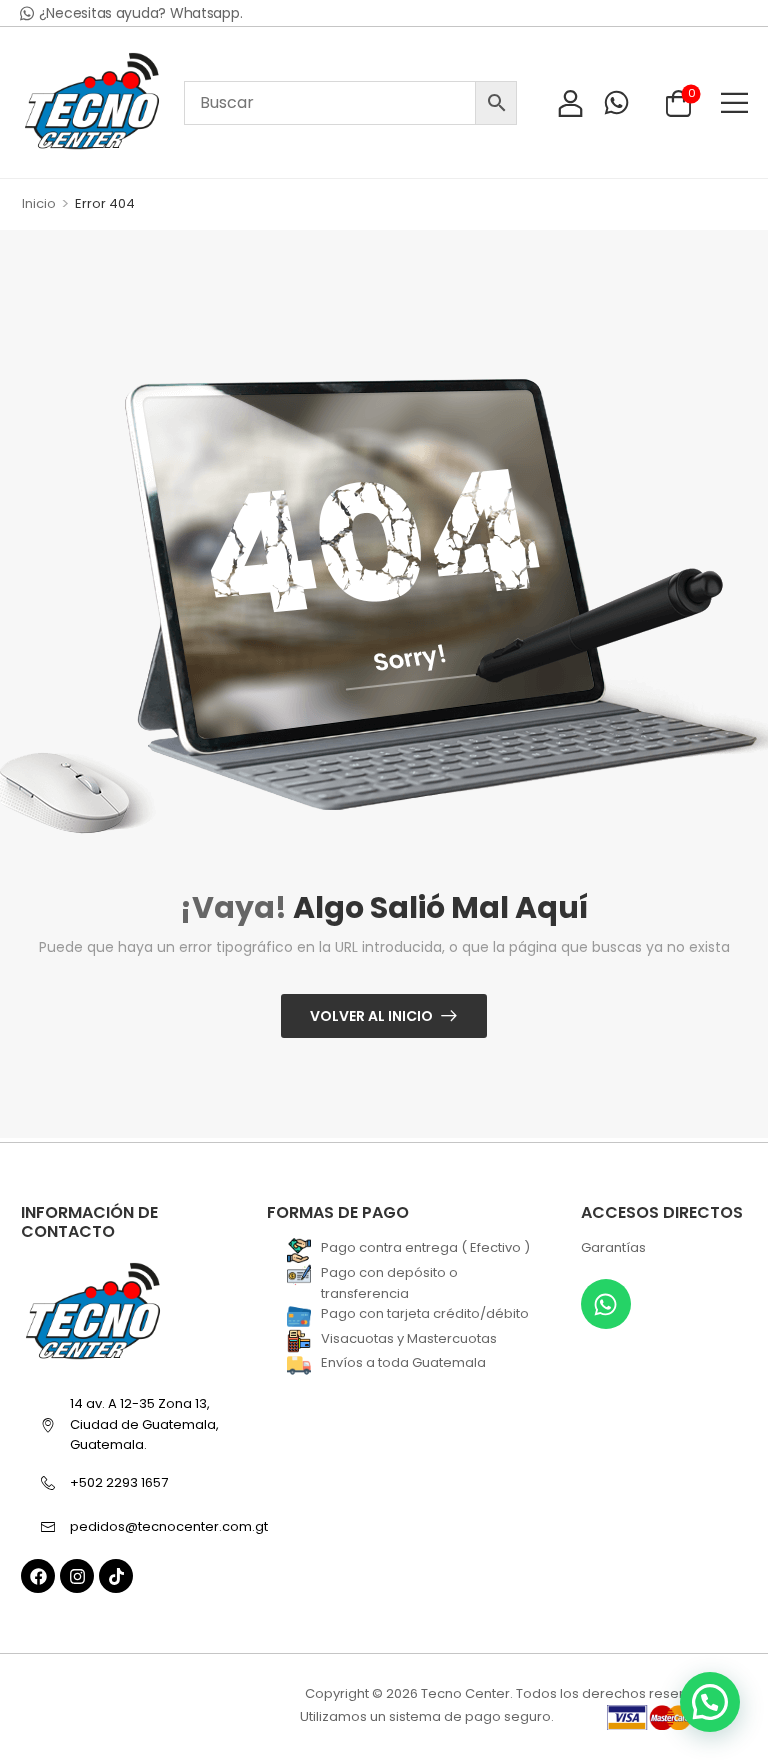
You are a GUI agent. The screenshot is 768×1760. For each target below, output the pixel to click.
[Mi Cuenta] (570, 102)
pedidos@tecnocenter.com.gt (159, 1526)
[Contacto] (616, 103)
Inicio (39, 203)
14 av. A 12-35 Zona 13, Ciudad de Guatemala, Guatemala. (144, 1424)
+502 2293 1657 (119, 1482)
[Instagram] (77, 1576)
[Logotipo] (92, 102)
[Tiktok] (116, 1576)
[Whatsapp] (606, 1304)
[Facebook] (38, 1576)
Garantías (613, 1247)
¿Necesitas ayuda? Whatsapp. (141, 13)
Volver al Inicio (371, 1016)
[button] (734, 102)
